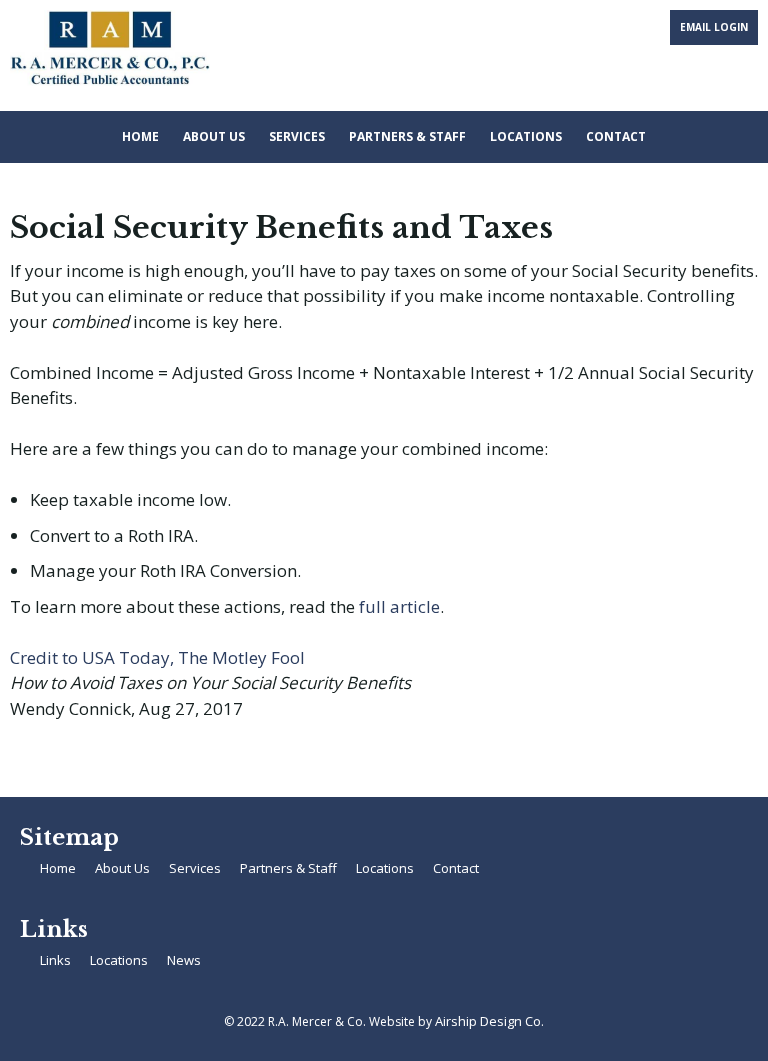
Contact (616, 136)
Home (140, 136)
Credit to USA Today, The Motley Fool (157, 657)
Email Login (714, 27)
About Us (214, 136)
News (184, 960)
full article (399, 606)
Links (55, 960)
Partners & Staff (407, 136)
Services (297, 136)
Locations (526, 136)
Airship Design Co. (489, 1021)
